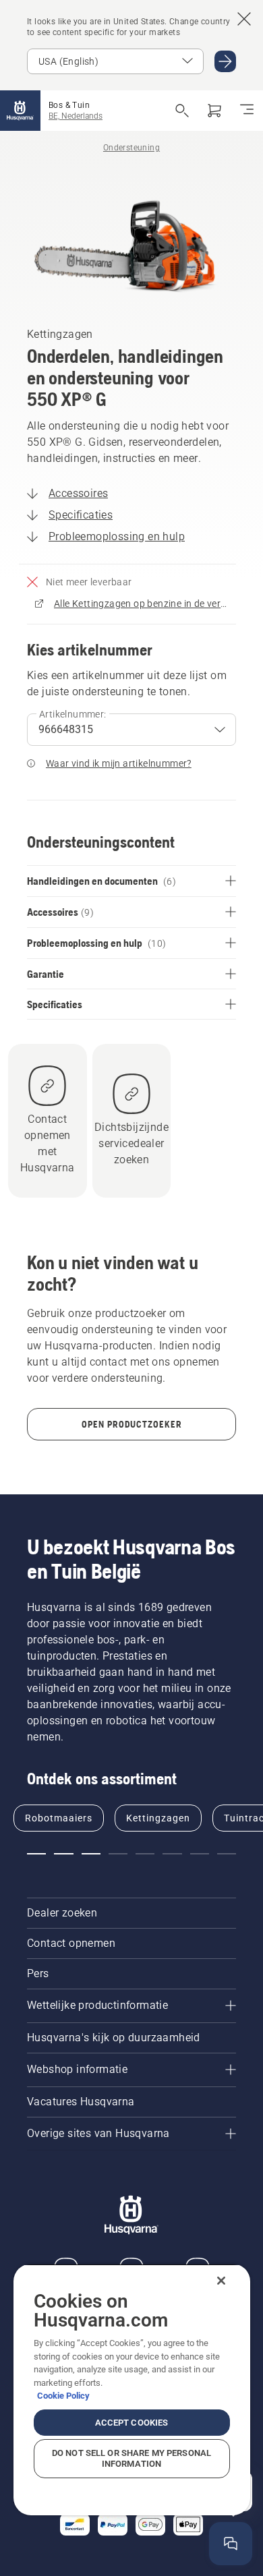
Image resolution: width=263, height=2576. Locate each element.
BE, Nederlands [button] (76, 116)
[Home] (20, 111)
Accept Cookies (132, 2423)
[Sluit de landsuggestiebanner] (244, 19)
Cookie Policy (63, 2396)
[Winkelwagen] (214, 111)
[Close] (221, 2281)
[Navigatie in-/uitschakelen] (247, 111)
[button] (36, 1854)
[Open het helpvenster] (231, 2544)
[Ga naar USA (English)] (225, 61)
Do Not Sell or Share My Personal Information (131, 2458)
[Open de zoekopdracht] (182, 111)
